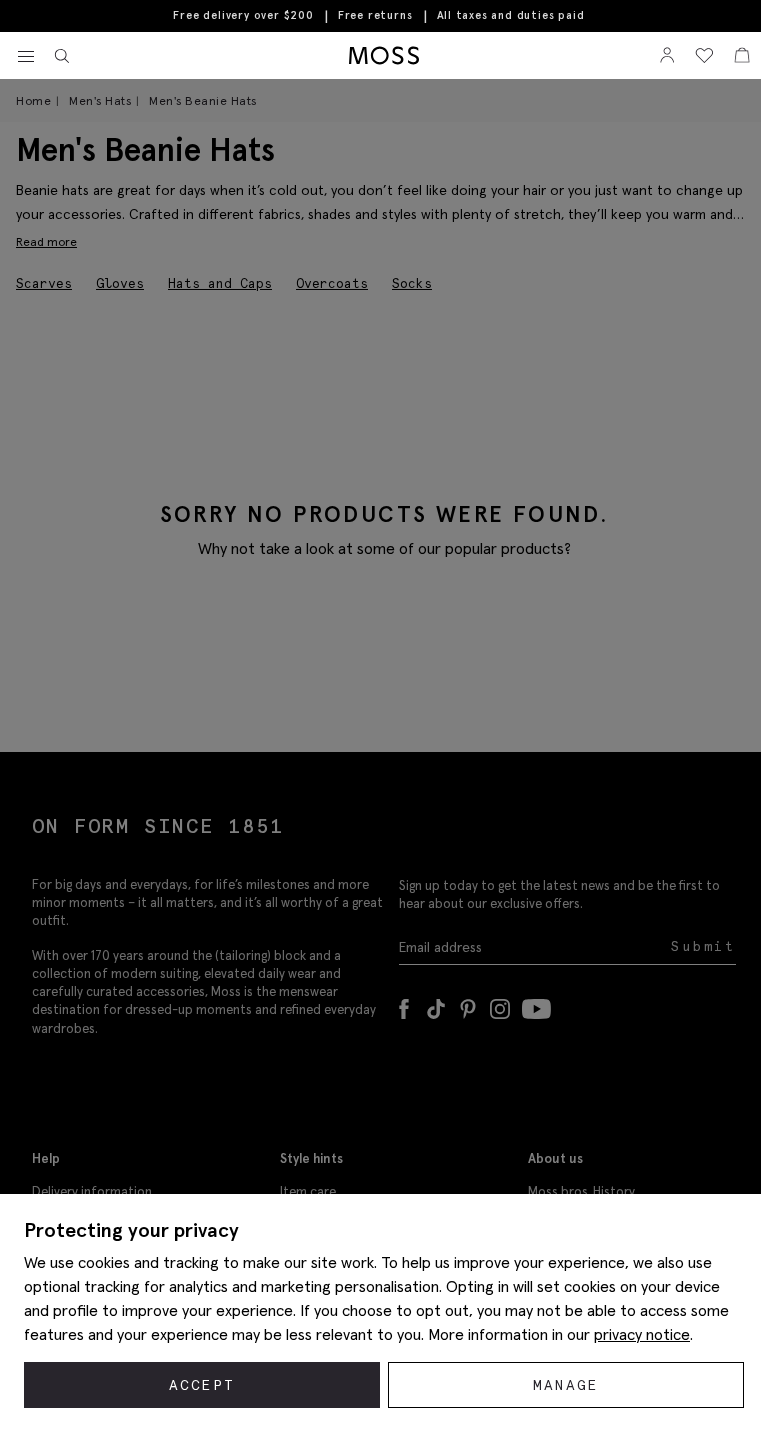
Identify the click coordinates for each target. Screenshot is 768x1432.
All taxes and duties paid (511, 15)
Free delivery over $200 (243, 15)
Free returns (375, 15)
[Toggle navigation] (26, 57)
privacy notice (642, 1334)
